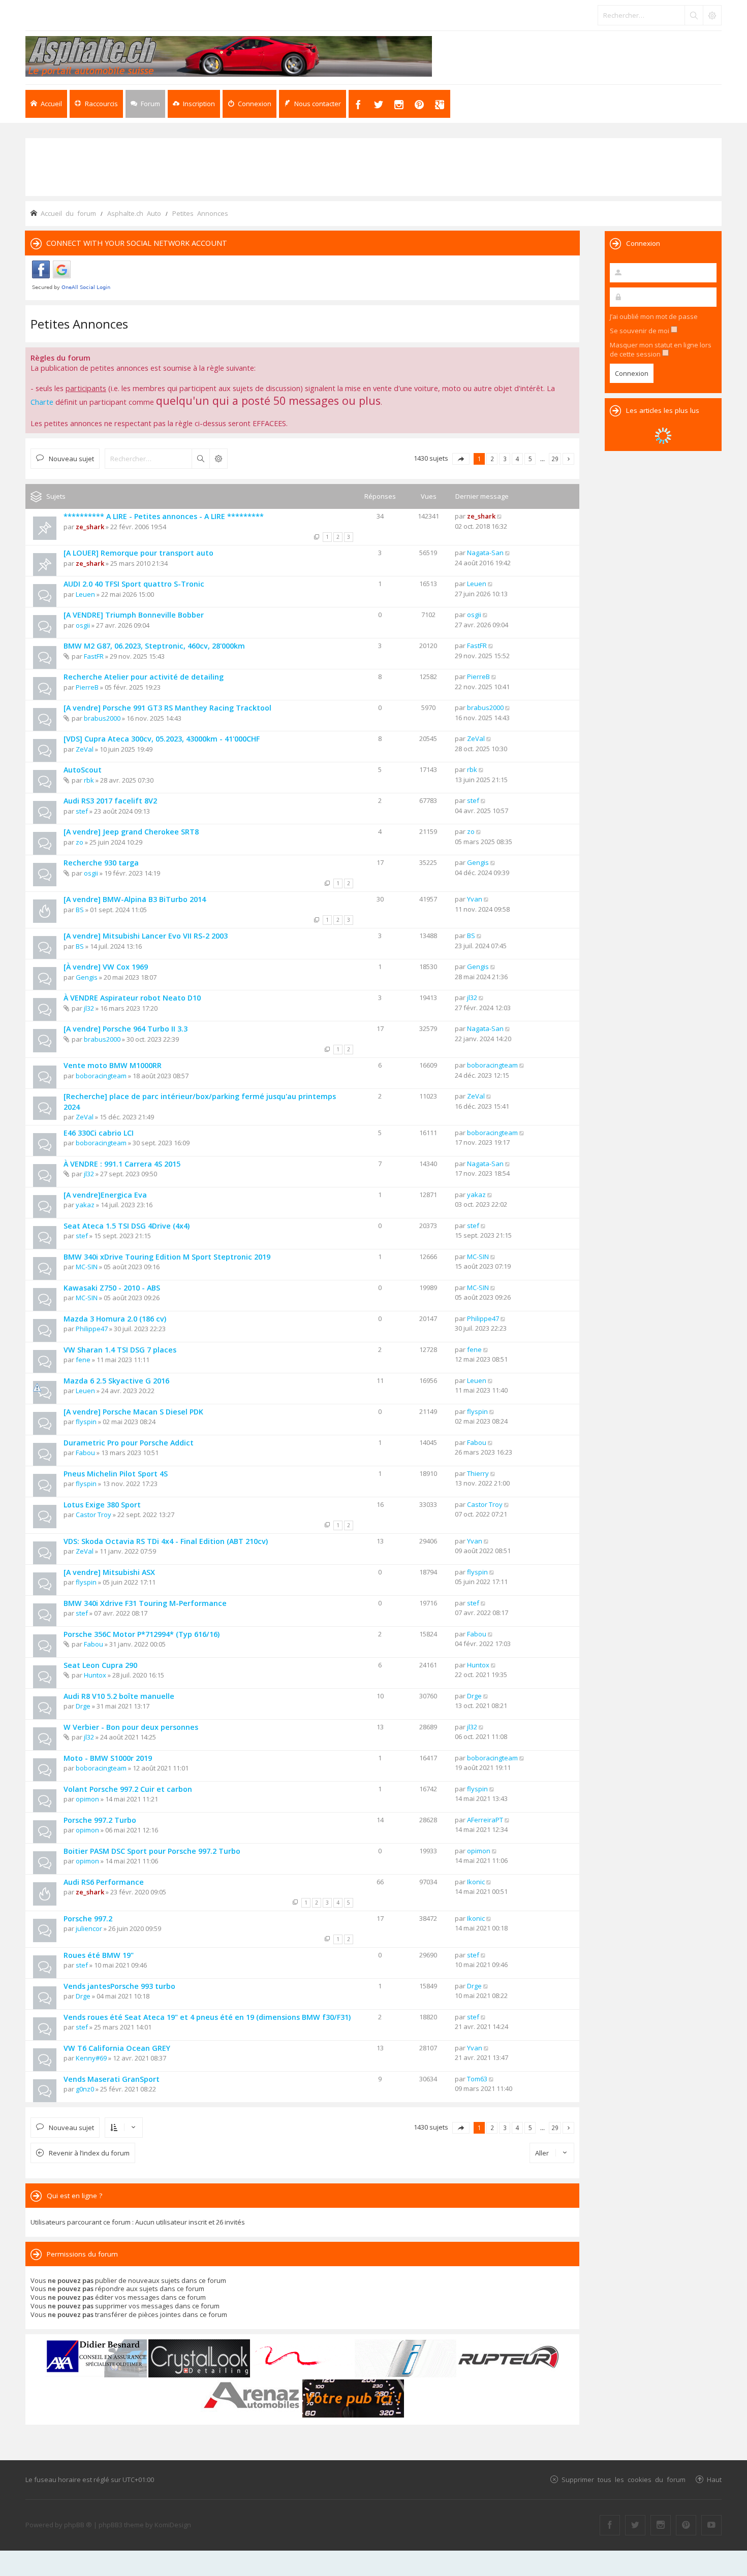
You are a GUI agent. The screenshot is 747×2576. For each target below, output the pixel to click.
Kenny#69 (91, 2058)
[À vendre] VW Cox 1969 (106, 967)
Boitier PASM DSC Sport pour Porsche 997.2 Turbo (152, 1851)
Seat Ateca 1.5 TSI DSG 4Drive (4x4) (127, 1226)
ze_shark (90, 527)
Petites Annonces (79, 324)
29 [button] (555, 459)
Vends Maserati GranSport (112, 2079)
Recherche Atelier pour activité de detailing (144, 677)
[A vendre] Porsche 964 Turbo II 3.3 (126, 1029)
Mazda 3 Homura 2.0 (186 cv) (115, 1319)
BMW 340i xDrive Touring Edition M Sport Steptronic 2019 (167, 1257)
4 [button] (518, 459)
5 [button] (530, 459)
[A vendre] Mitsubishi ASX (109, 1572)
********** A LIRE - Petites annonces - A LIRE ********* (164, 516)
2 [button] (492, 459)
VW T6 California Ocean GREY (117, 2048)
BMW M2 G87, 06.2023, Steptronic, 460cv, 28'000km (154, 646)
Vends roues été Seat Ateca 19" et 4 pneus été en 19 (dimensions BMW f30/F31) (207, 2017)
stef (82, 811)
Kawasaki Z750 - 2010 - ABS (112, 1288)
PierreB (87, 687)
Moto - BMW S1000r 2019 (108, 1758)
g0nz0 (85, 2089)
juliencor (89, 1928)
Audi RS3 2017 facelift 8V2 (110, 801)
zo (80, 842)
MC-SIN (87, 1267)
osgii (83, 625)
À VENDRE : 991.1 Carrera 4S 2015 (122, 1164)
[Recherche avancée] (712, 15)
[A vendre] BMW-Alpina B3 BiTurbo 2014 (135, 899)
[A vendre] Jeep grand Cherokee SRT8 (131, 832)
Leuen (85, 594)
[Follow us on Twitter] (635, 2525)
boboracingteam (101, 1076)
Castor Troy (94, 1515)
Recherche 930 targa (101, 863)
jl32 (89, 1008)
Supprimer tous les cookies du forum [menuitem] (624, 2479)
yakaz (85, 1205)
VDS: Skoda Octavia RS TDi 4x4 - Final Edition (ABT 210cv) (166, 1541)
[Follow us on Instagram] (661, 2525)
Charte (42, 402)
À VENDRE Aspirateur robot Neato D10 (132, 998)
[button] (461, 459)
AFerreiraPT (485, 1820)
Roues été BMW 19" (99, 1955)
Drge (83, 1706)
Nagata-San (485, 553)
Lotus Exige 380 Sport (102, 1505)
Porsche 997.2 (88, 1919)
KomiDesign (173, 2525)
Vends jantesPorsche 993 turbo (119, 1986)
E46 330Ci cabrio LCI (99, 1133)
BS (80, 910)
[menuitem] (194, 104)
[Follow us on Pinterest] (686, 2525)
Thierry (478, 1473)
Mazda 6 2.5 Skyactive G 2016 (116, 1381)
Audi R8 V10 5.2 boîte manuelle (119, 1696)
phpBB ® (78, 2525)
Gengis (478, 862)
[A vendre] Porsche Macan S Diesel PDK (133, 1412)
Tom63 (477, 2079)
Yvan (475, 899)
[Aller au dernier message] (500, 516)
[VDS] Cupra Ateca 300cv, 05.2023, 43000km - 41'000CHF (162, 739)
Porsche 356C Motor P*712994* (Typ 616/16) (142, 1634)
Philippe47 (92, 1329)
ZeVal (85, 749)
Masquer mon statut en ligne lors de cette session (661, 349)
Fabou (85, 1453)
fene (83, 1360)
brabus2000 (102, 718)
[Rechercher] (694, 15)
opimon (87, 1799)
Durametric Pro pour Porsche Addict (129, 1443)
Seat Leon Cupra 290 (100, 1665)
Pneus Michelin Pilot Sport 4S (116, 1474)
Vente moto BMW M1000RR (113, 1065)
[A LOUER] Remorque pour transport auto (138, 553)
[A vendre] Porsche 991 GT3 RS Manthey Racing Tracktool (167, 708)
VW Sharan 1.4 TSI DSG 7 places (120, 1350)
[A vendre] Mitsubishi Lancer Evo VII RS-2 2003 (146, 936)
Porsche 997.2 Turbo (100, 1820)
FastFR (94, 656)
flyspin (86, 1422)
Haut (714, 2479)
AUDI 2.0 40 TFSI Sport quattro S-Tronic (134, 584)
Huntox (95, 1675)
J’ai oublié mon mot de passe (654, 316)
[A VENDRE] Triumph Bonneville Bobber (134, 615)
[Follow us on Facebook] (610, 2525)
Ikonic (476, 1882)
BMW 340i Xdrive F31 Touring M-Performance (145, 1603)
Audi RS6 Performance (104, 1882)
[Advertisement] (373, 166)
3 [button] (505, 459)
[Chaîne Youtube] (711, 2525)
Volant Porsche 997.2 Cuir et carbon (128, 1789)
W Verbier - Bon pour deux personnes (131, 1727)
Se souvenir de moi (640, 331)
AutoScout (83, 770)
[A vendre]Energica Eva (105, 1195)
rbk (89, 780)
